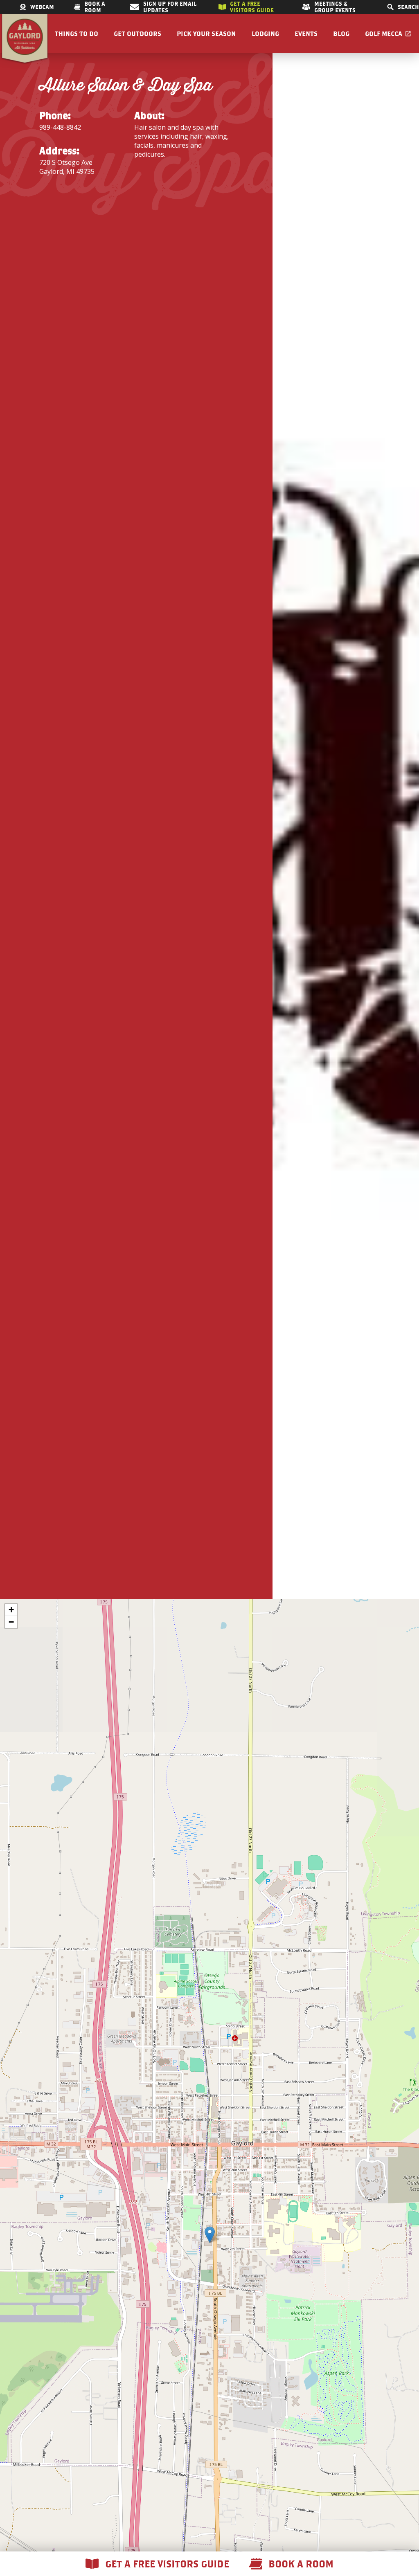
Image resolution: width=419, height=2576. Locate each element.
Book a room (95, 7)
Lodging (265, 34)
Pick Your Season (206, 34)
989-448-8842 (60, 127)
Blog (341, 34)
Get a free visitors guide (252, 7)
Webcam (42, 7)
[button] (210, 2235)
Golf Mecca (384, 34)
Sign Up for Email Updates (170, 7)
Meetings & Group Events (335, 7)
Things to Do (77, 34)
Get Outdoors (137, 34)
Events (306, 34)
